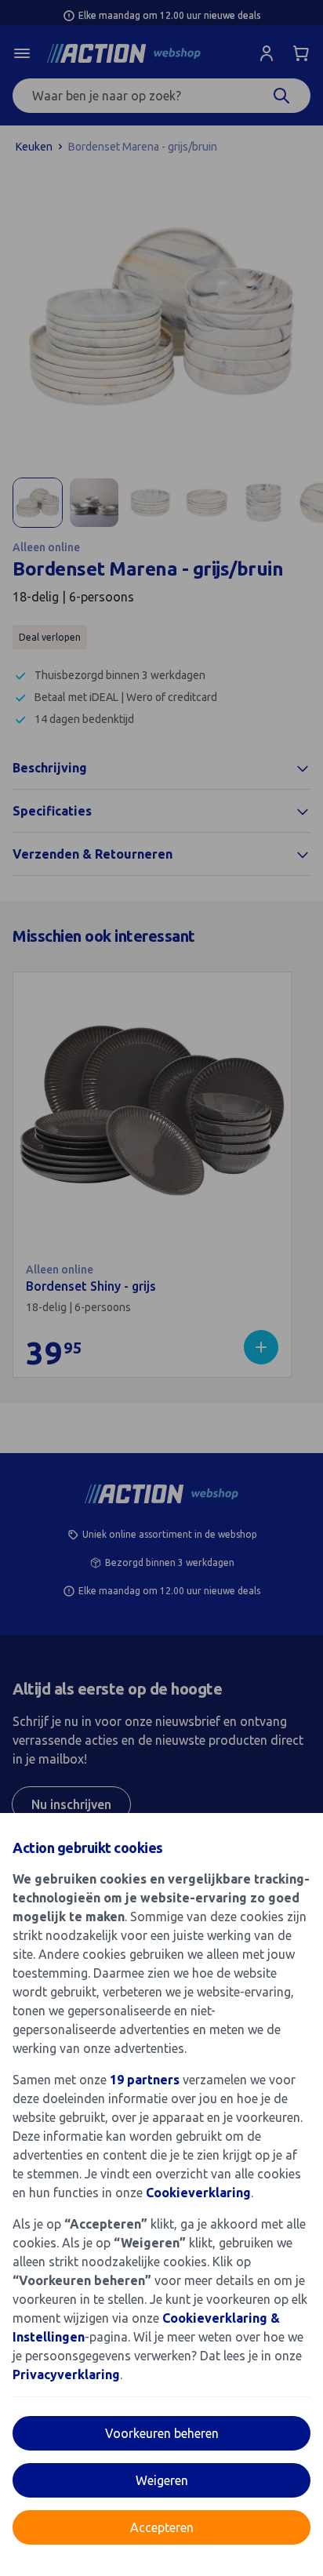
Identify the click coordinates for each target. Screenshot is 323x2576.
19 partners (145, 2080)
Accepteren (162, 2527)
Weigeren (162, 2480)
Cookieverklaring (198, 2193)
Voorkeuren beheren (162, 2433)
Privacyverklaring (66, 2374)
